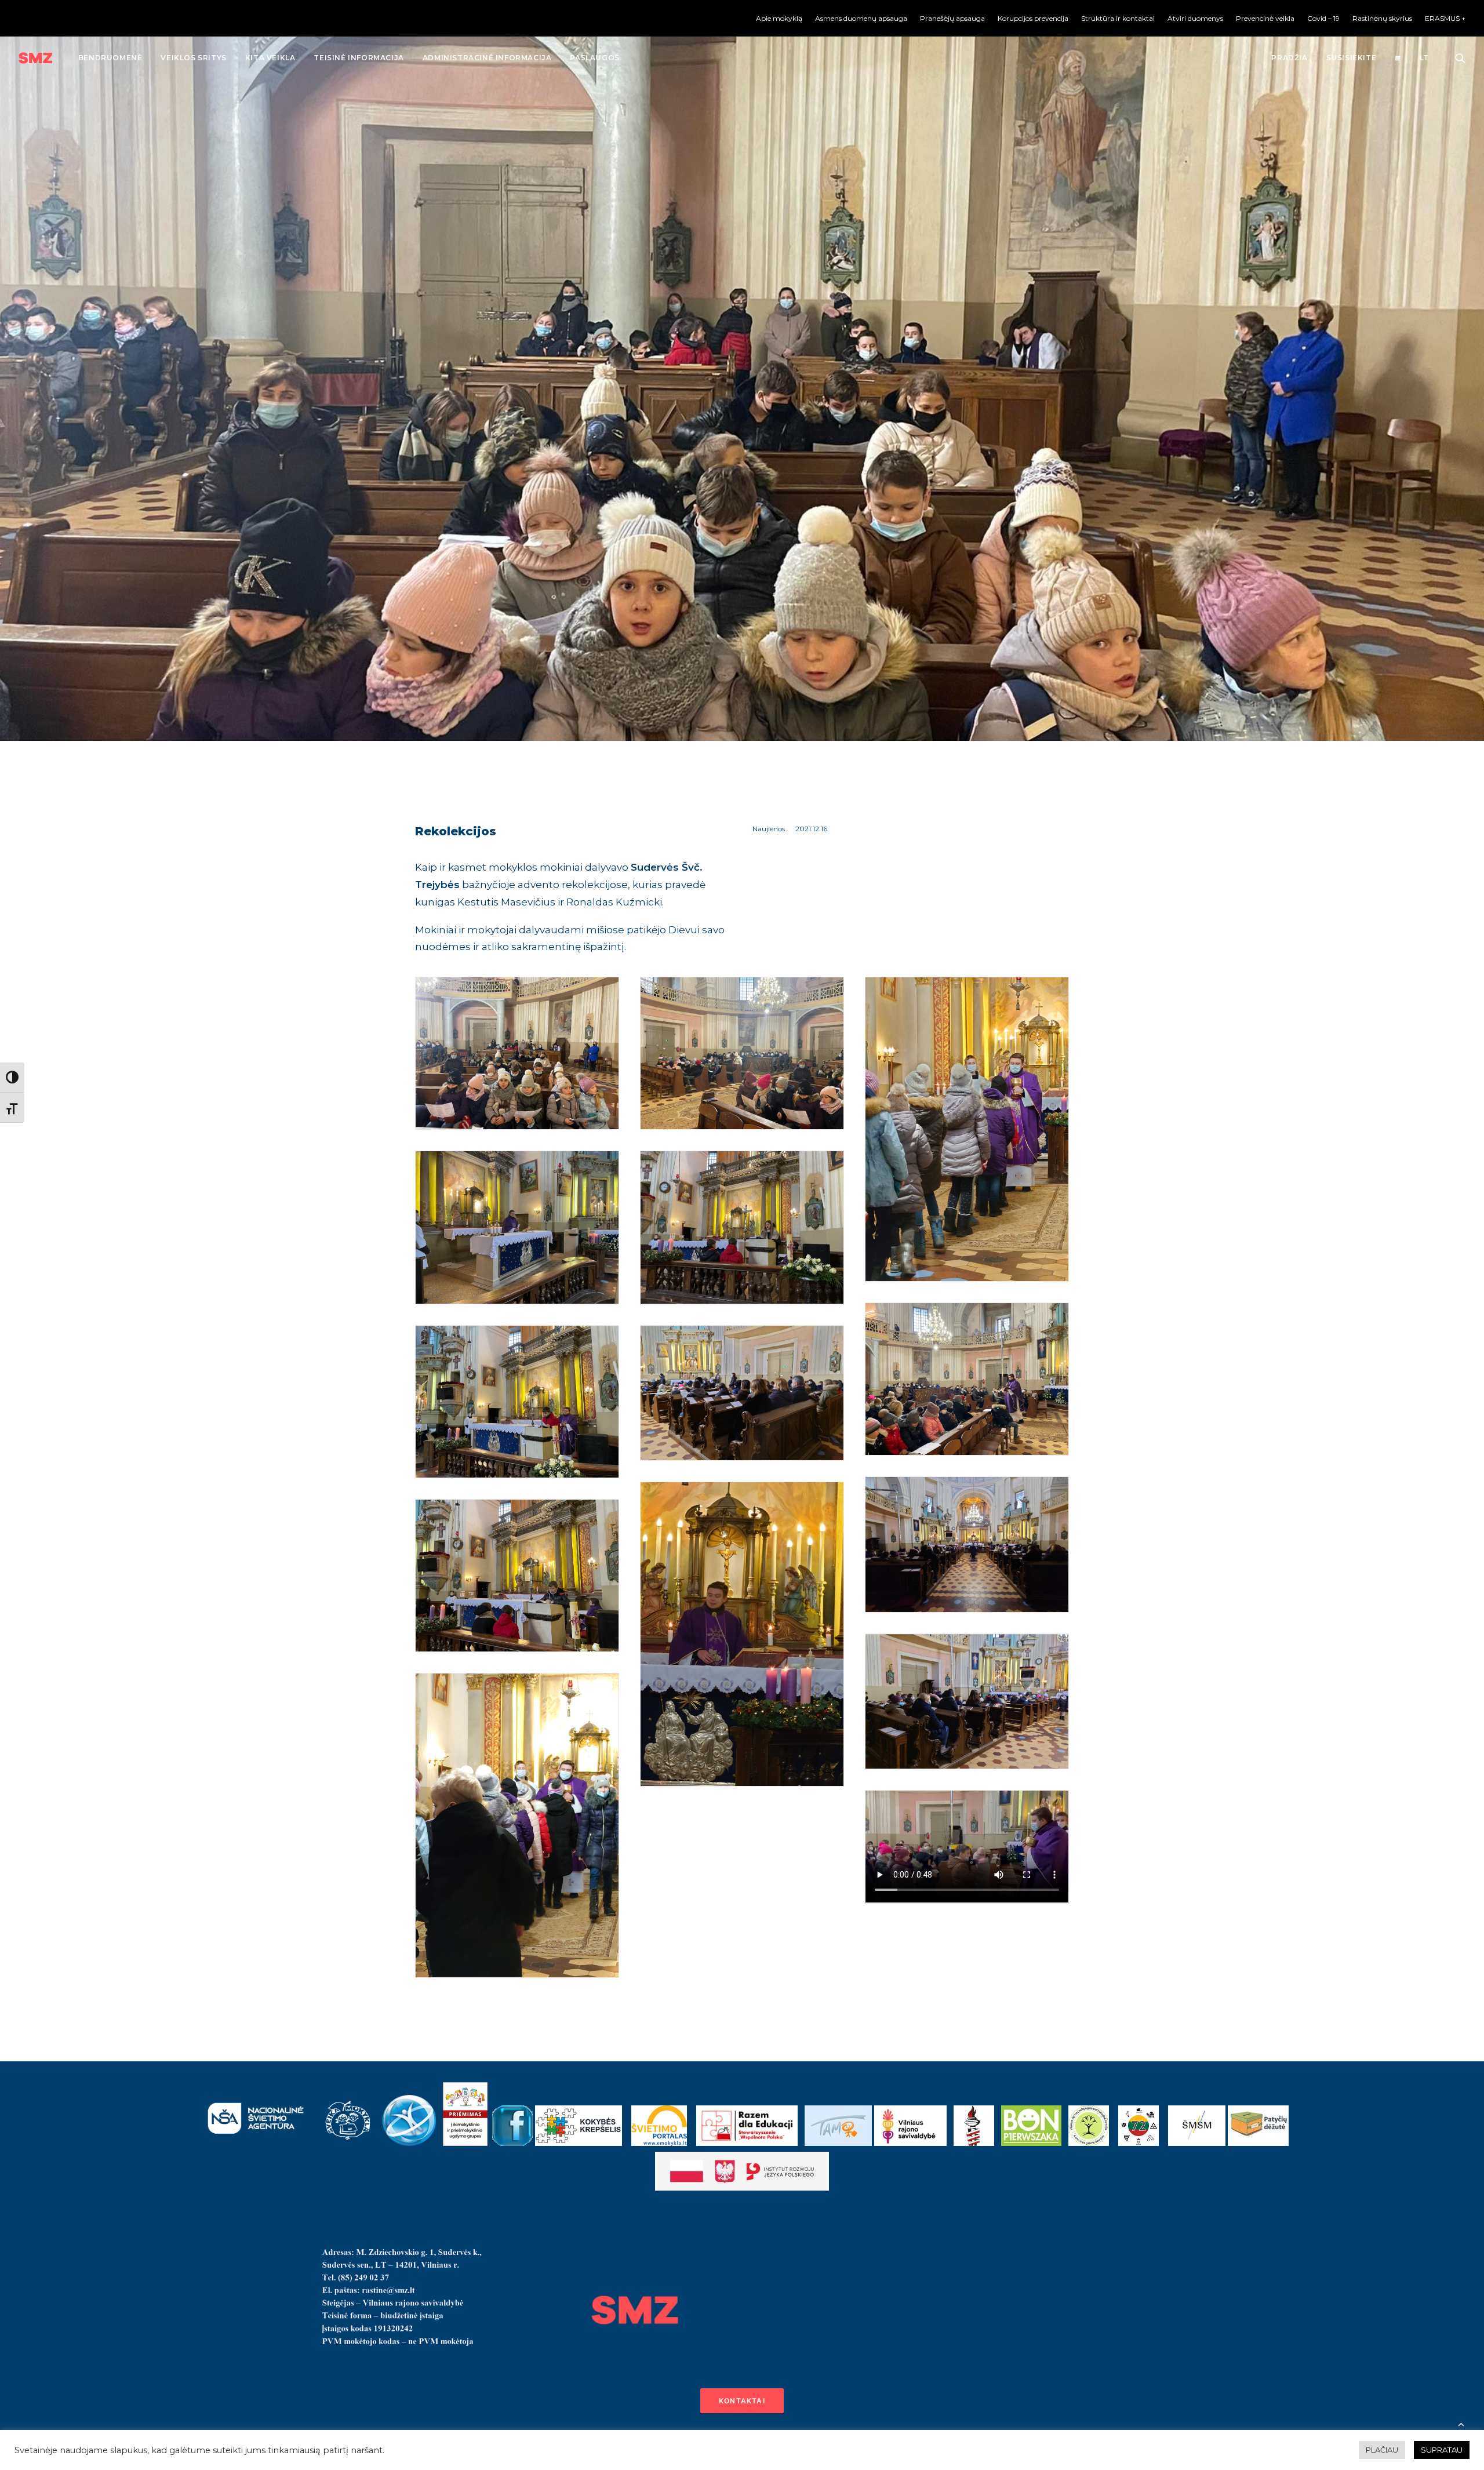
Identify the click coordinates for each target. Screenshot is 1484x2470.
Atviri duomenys (1195, 18)
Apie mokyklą (779, 18)
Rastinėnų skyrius (1382, 18)
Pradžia (1289, 58)
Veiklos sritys (193, 58)
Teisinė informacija (359, 58)
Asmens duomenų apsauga (861, 18)
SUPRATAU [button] (1442, 2450)
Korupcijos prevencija (1033, 18)
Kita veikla (270, 58)
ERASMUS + (1445, 18)
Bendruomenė (110, 58)
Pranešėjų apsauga (952, 18)
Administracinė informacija (487, 58)
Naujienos (769, 829)
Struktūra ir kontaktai (1118, 18)
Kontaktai (742, 2401)
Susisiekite (1352, 58)
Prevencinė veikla (1265, 18)
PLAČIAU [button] (1382, 2450)
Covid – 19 (1323, 18)
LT (1424, 58)
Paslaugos (594, 58)
